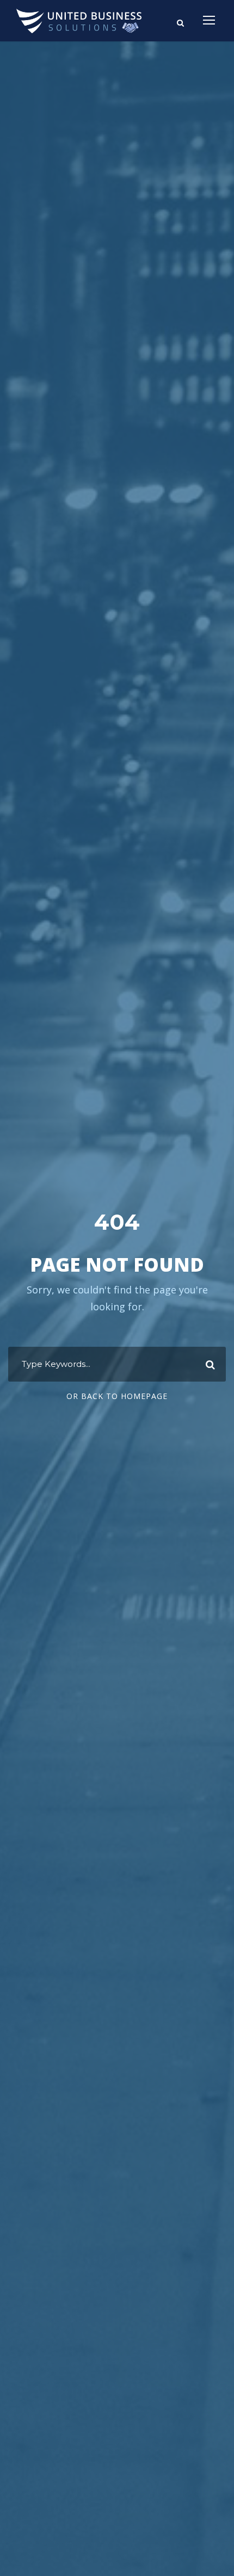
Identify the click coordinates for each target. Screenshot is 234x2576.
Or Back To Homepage (117, 1396)
